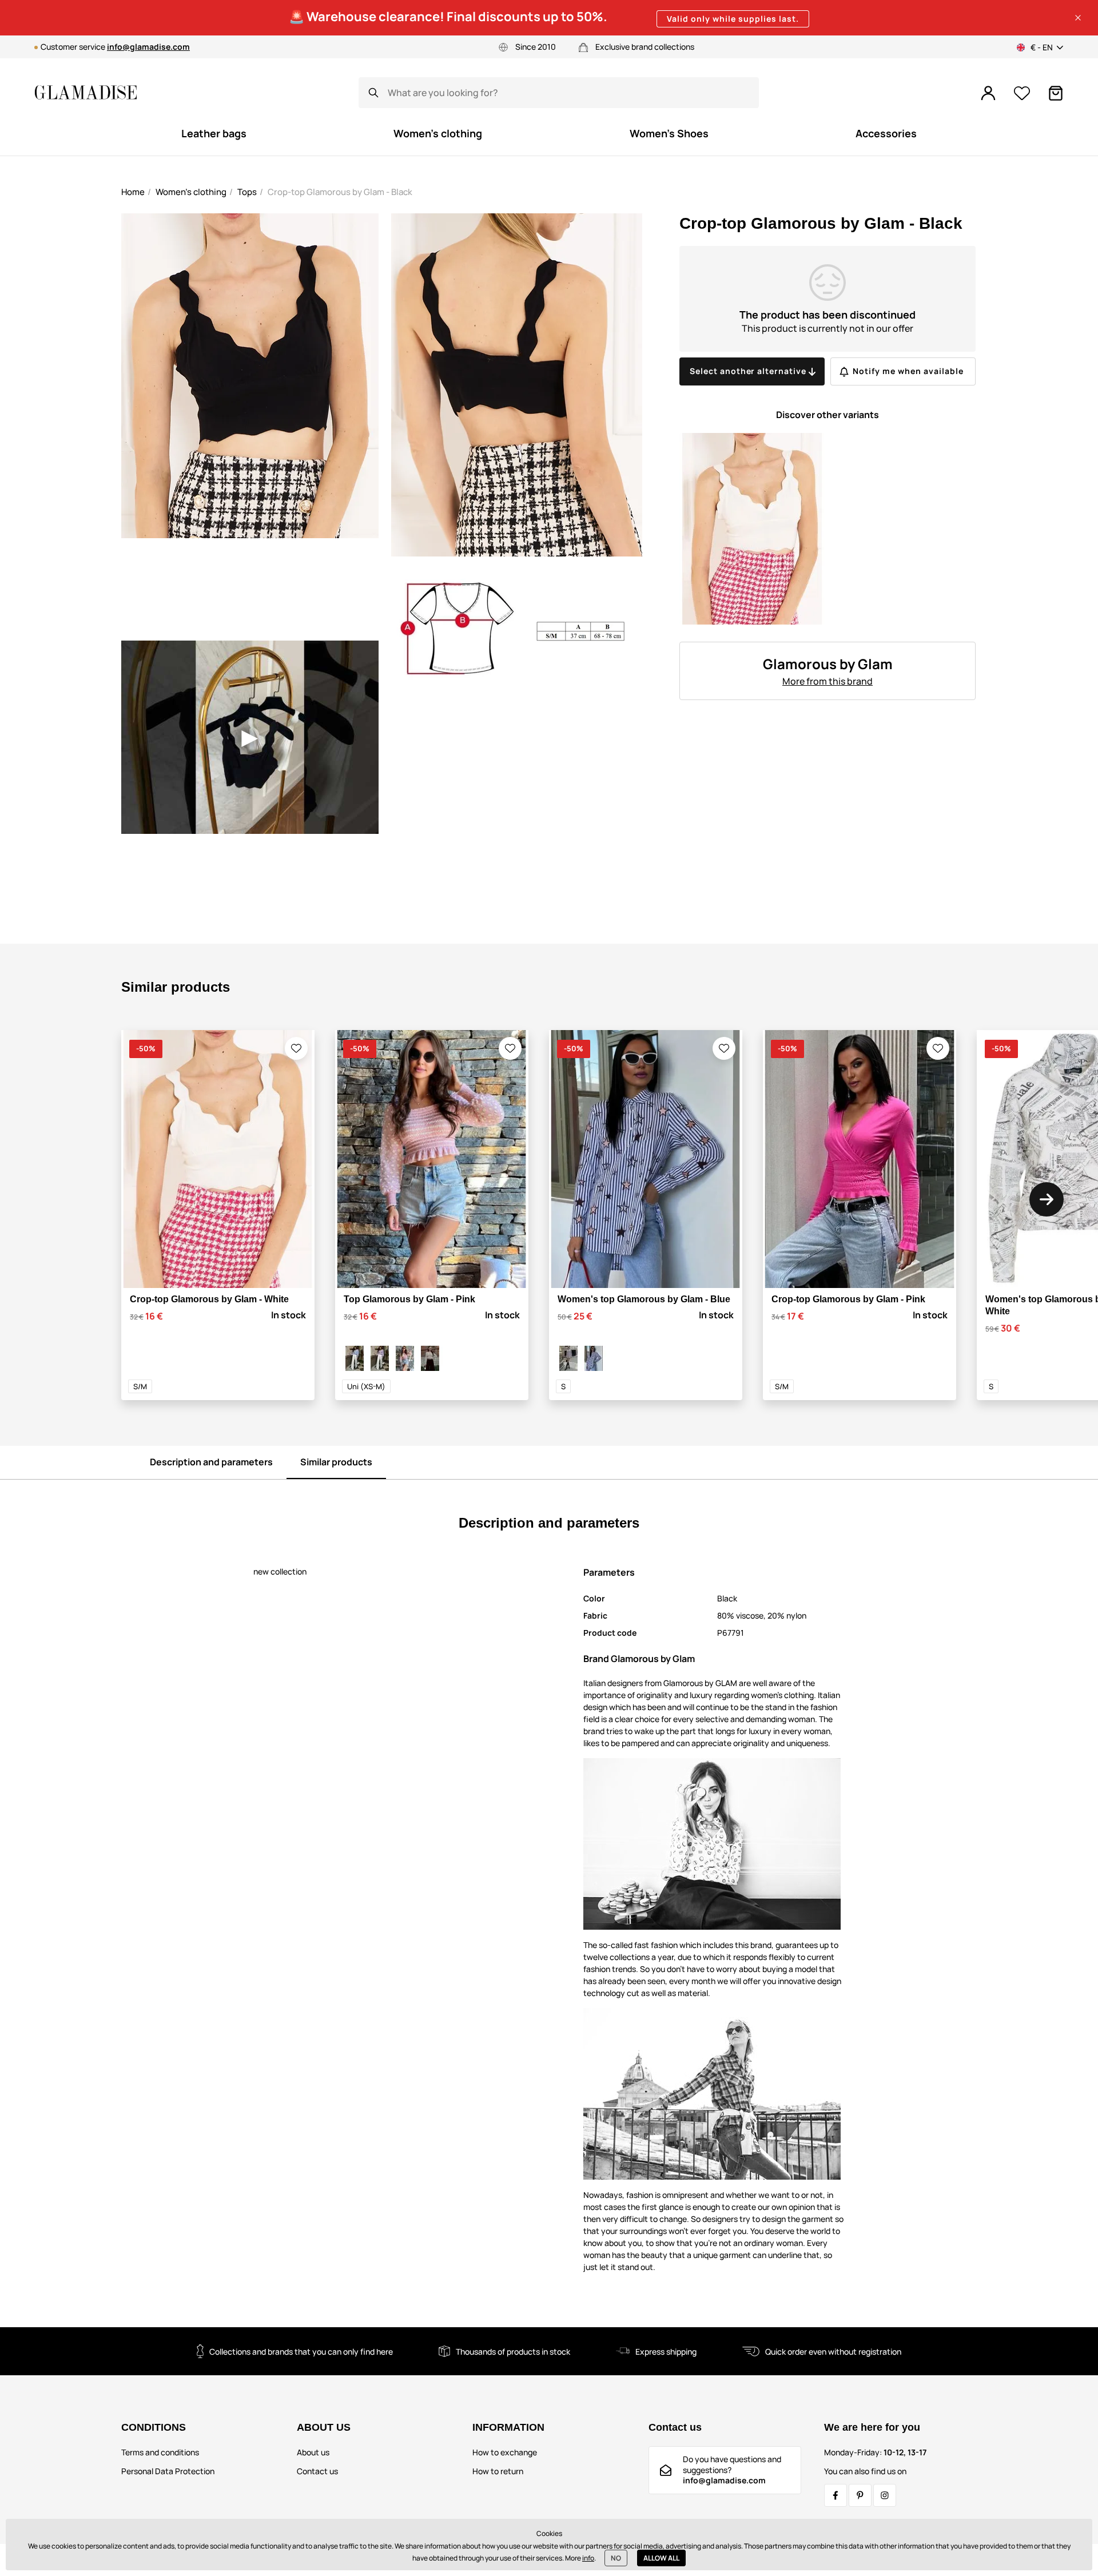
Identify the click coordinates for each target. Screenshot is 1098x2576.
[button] (1078, 18)
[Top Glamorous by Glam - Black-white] (430, 1358)
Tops (247, 192)
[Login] (988, 93)
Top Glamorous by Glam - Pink (409, 1299)
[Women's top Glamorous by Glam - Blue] (594, 1358)
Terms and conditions (160, 2452)
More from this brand (828, 681)
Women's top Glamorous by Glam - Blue (644, 1299)
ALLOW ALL (661, 2558)
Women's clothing (191, 192)
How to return (498, 2471)
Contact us (317, 2471)
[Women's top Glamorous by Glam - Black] (568, 1358)
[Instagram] (885, 2495)
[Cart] (1056, 93)
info (588, 2558)
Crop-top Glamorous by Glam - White (209, 1299)
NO (616, 2558)
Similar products (336, 1462)
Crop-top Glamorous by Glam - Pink (848, 1299)
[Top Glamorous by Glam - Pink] (405, 1358)
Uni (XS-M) (366, 1386)
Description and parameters (211, 1462)
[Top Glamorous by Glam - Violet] (380, 1358)
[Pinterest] (860, 2495)
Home (133, 192)
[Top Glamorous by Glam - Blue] (355, 1358)
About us (313, 2452)
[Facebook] (836, 2495)
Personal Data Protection (168, 2471)
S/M (140, 1386)
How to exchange (505, 2452)
